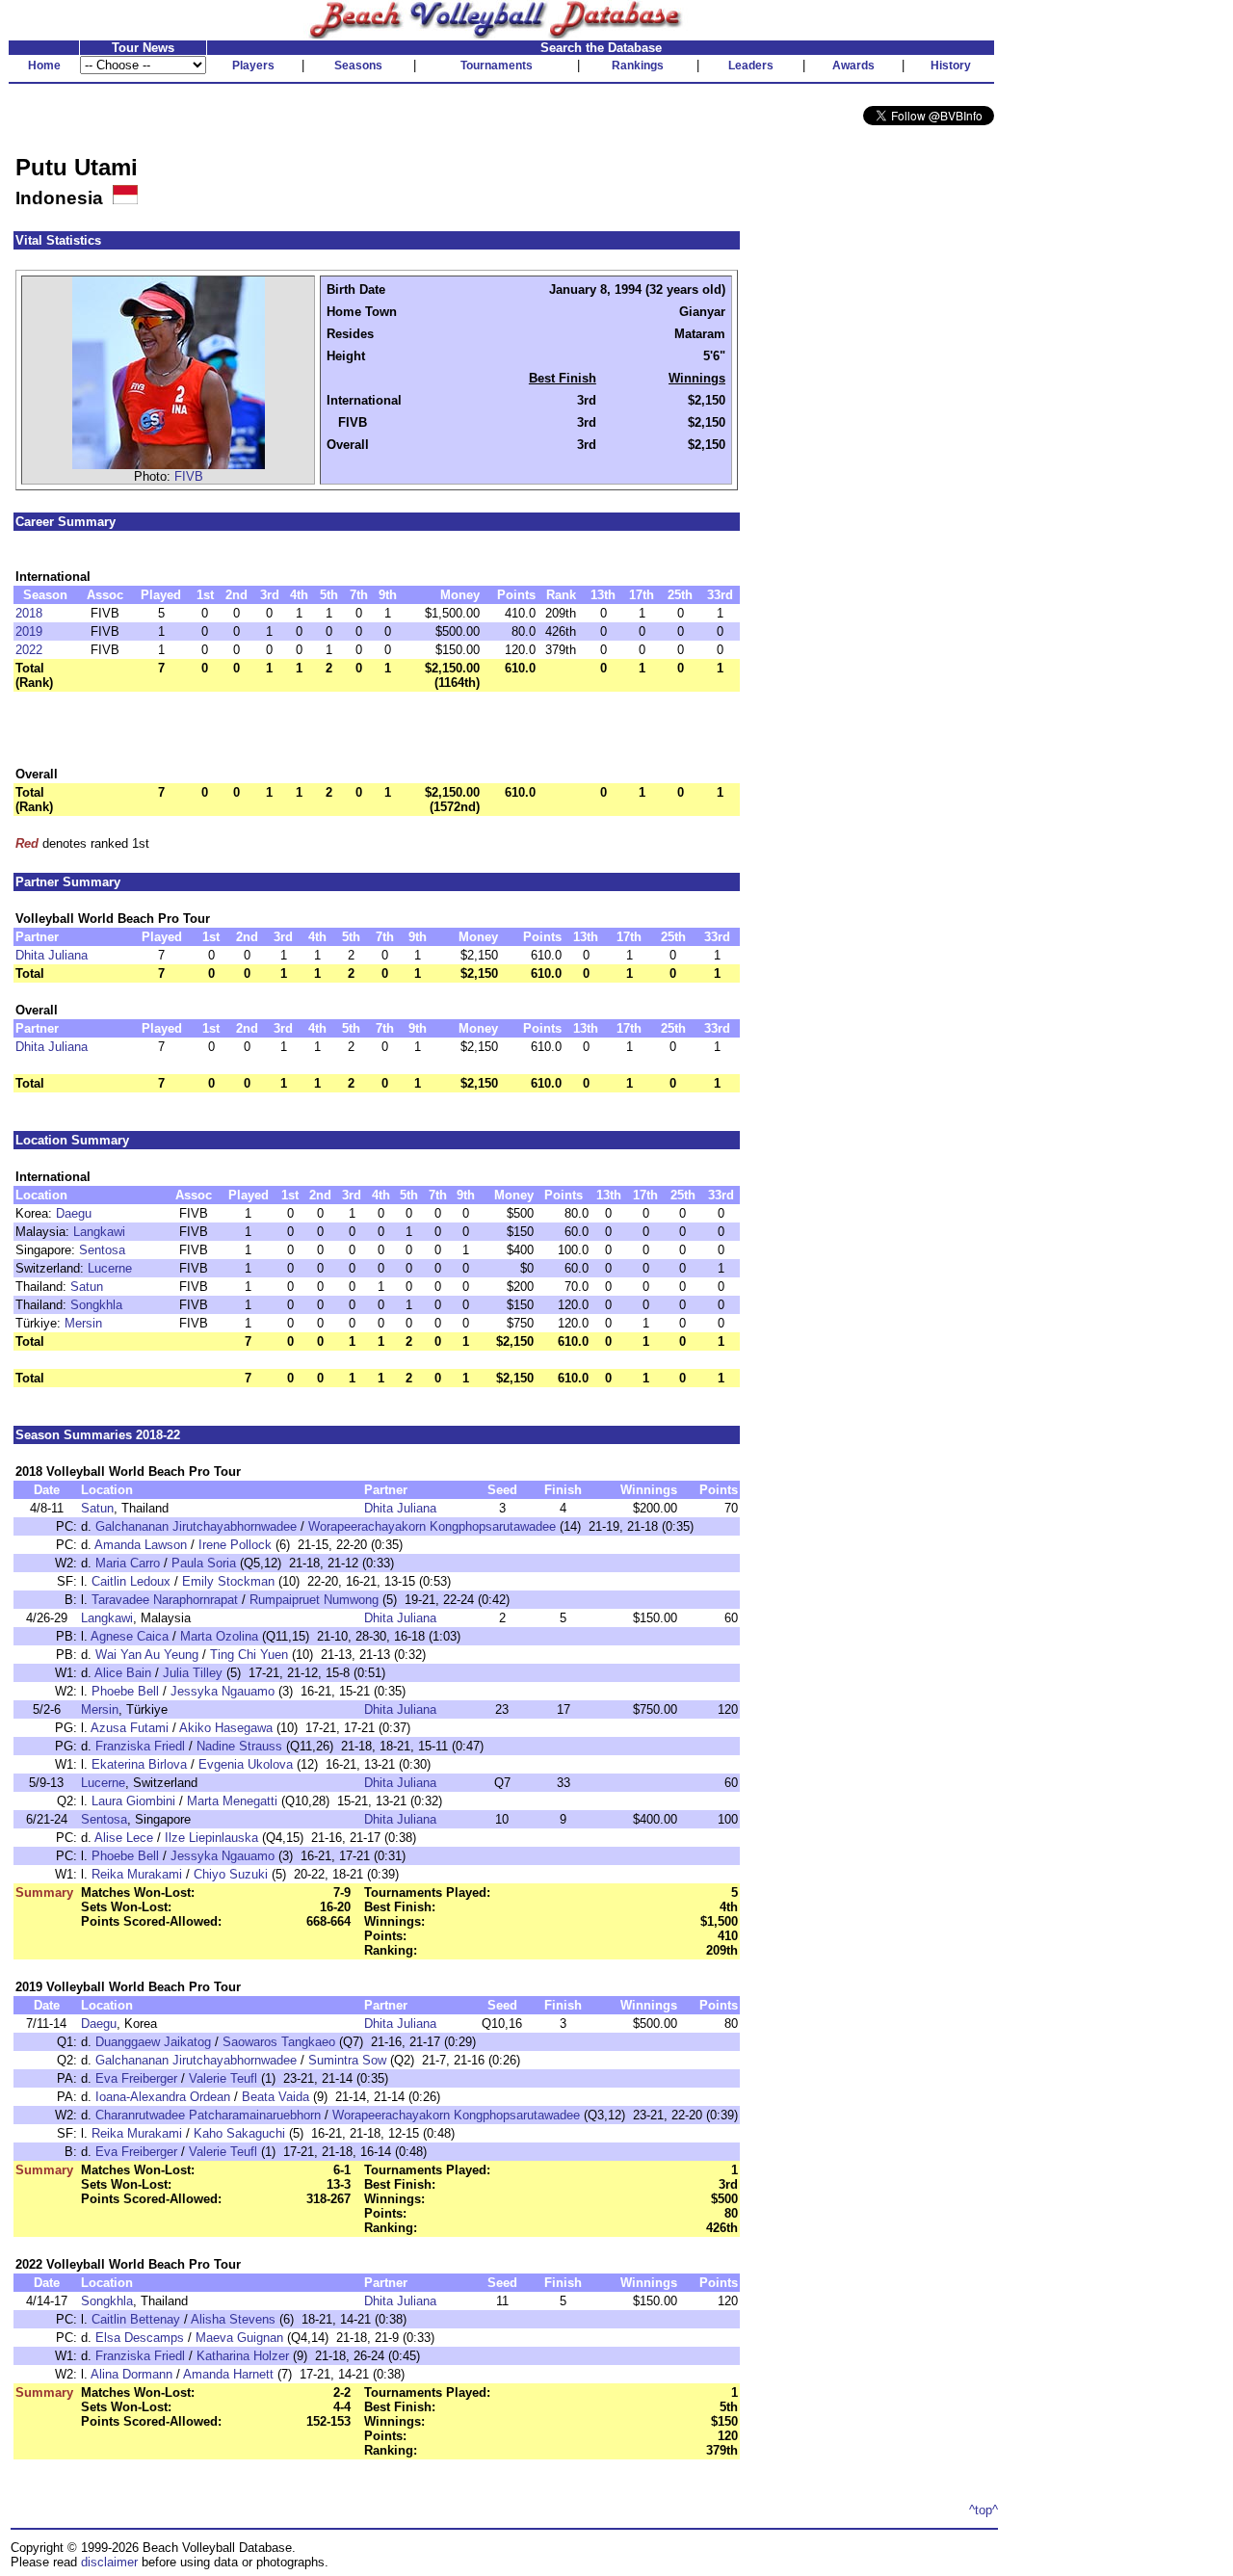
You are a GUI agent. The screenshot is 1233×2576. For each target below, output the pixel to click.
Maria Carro (128, 1563)
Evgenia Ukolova (246, 1764)
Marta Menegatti (232, 1801)
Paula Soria (204, 1563)
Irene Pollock (235, 1545)
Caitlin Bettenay (136, 2319)
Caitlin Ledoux (131, 1581)
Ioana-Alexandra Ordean (163, 2097)
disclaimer (109, 2562)
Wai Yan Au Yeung (147, 1655)
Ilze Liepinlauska (211, 1838)
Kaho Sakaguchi (239, 2133)
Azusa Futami (130, 1728)
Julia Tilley (193, 1673)
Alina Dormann (131, 2374)
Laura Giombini (133, 1801)
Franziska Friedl (140, 1746)
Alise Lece (124, 1838)
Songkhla (96, 1305)
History (951, 66)
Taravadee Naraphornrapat (165, 1600)
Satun (87, 1287)
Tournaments (497, 66)
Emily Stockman (228, 1581)
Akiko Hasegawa (226, 1728)
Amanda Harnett (228, 2374)
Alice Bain (123, 1673)
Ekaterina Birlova (139, 1764)
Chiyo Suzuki (231, 1874)
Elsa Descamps (140, 2338)
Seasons (358, 66)
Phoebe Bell (125, 1691)
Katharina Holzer (243, 2356)
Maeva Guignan (239, 2338)
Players (253, 66)
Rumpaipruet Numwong (314, 1600)
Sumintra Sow (347, 2060)
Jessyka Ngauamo (223, 1691)
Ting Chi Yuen (249, 1655)
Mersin (83, 1323)
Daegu (74, 1213)
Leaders (751, 66)
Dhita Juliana (52, 955)
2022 (29, 650)
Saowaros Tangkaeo (279, 2042)
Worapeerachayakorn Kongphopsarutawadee (432, 1526)
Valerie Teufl (223, 2078)
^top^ (984, 2510)
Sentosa (102, 1250)
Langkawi (99, 1232)
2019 (29, 631)
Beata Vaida (275, 2097)
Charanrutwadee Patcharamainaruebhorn (208, 2115)
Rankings (638, 66)
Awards (853, 66)
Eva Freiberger (136, 2078)
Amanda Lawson (141, 1545)
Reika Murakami (137, 1874)
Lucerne (110, 1268)
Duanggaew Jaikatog (153, 2042)
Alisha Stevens (233, 2319)
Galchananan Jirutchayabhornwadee (196, 1526)
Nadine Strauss (239, 1746)
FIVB (189, 476)
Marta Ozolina (219, 1636)
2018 (29, 613)
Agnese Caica (130, 1636)
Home (44, 66)
